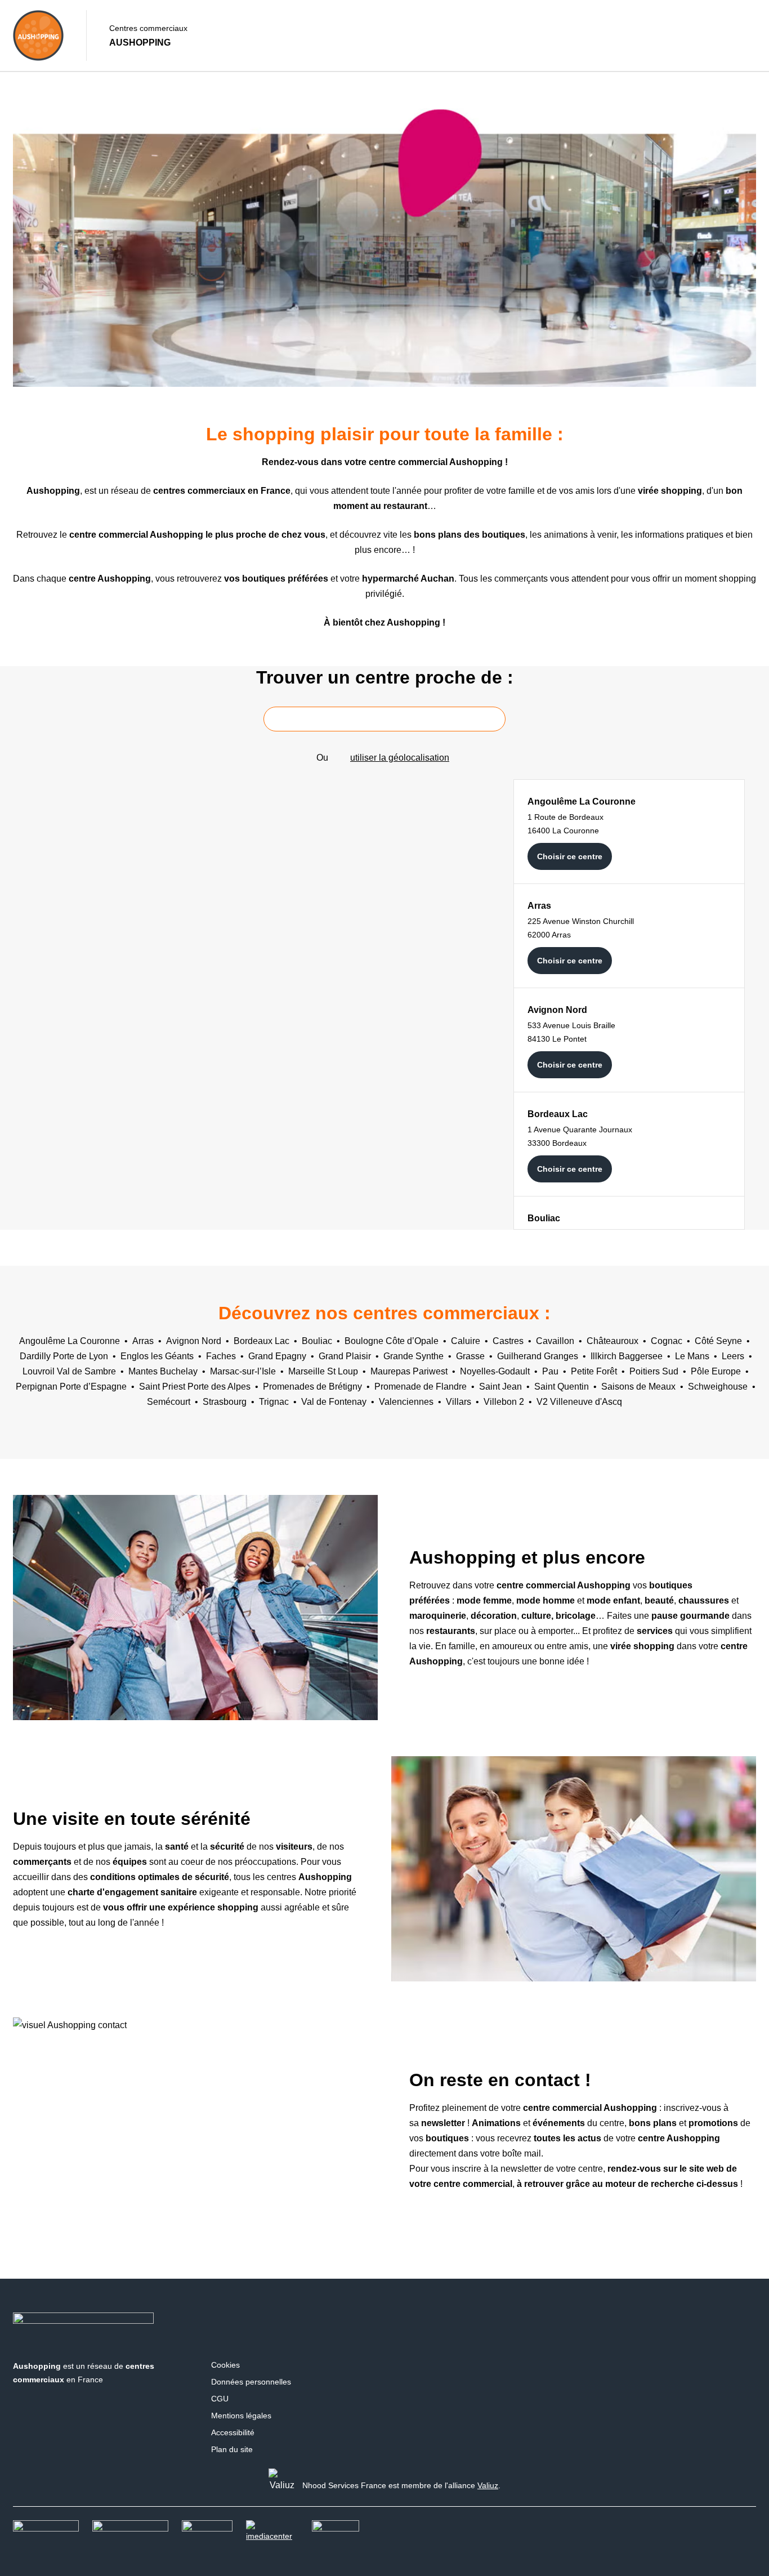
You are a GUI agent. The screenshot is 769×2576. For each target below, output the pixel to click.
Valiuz (488, 2485)
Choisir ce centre (570, 856)
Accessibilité (233, 2432)
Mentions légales (241, 2416)
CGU (220, 2399)
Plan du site (232, 2449)
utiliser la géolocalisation (400, 758)
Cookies (225, 2365)
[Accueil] (38, 35)
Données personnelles (251, 2382)
